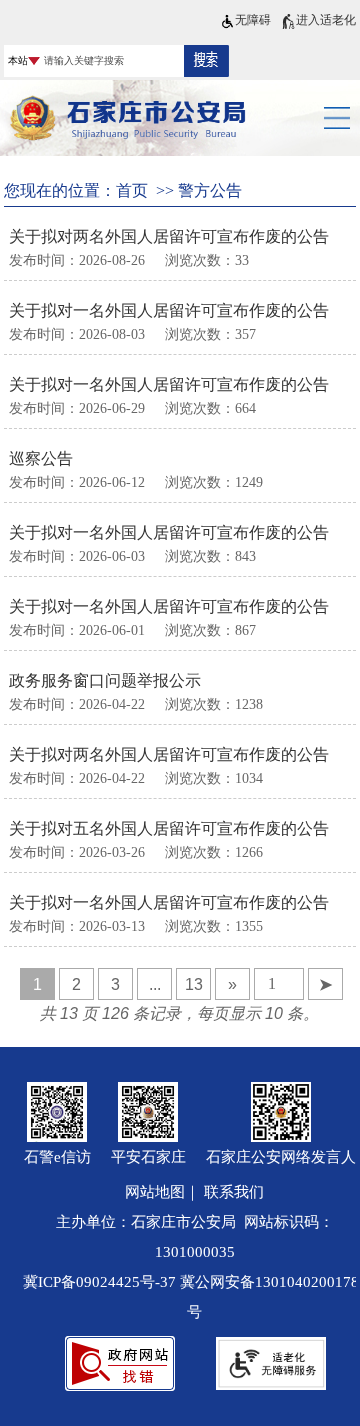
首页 (132, 190)
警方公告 (210, 190)
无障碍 (253, 20)
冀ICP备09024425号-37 (99, 1282)
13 (194, 984)
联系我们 (234, 1192)
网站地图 (155, 1192)
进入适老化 (326, 20)
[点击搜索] (206, 59)
